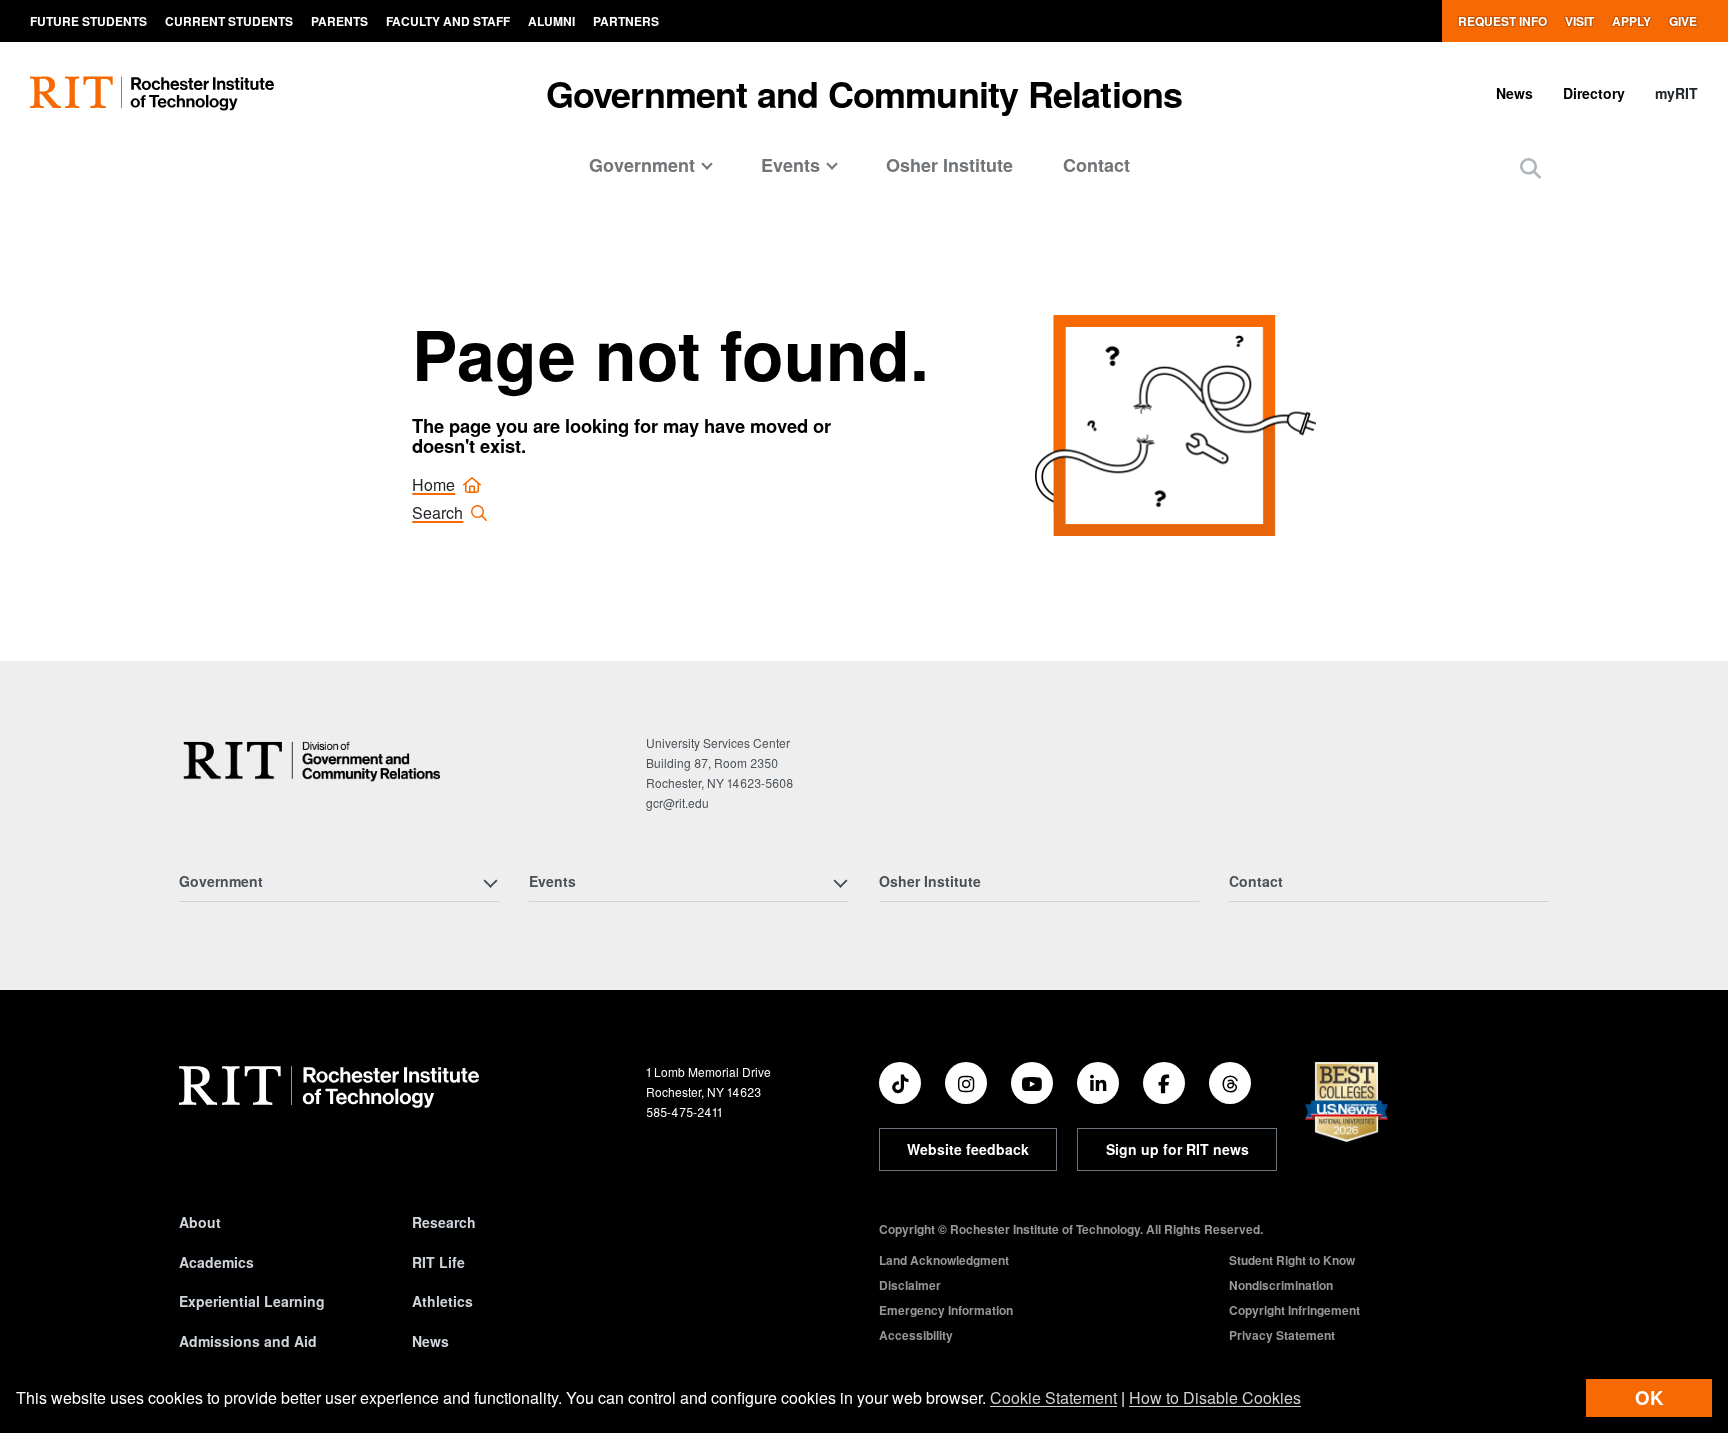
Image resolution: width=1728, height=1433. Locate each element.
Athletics (442, 1301)
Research (444, 1222)
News (1514, 93)
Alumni (551, 21)
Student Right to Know (1292, 1260)
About (200, 1222)
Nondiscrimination (1281, 1285)
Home (433, 484)
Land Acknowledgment (944, 1260)
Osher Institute (949, 165)
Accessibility (916, 1335)
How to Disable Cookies (1215, 1397)
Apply (1631, 21)
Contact (1096, 165)
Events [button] (790, 165)
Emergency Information (946, 1310)
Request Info (1502, 21)
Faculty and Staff (448, 21)
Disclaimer (910, 1285)
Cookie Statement (1053, 1397)
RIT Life (438, 1262)
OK (1649, 1397)
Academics (216, 1262)
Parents (339, 21)
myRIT (1676, 93)
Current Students (229, 21)
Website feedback (968, 1149)
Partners (626, 21)
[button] (1530, 167)
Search (437, 512)
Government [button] (642, 165)
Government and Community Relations (864, 93)
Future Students (88, 21)
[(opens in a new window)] (900, 1083)
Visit (1579, 21)
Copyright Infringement (1294, 1310)
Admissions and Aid (248, 1341)
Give (1683, 21)
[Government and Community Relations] (316, 760)
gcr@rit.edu (677, 802)
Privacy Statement (1282, 1335)
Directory (1594, 93)
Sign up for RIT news (1177, 1149)
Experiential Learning (252, 1301)
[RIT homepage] (152, 93)
